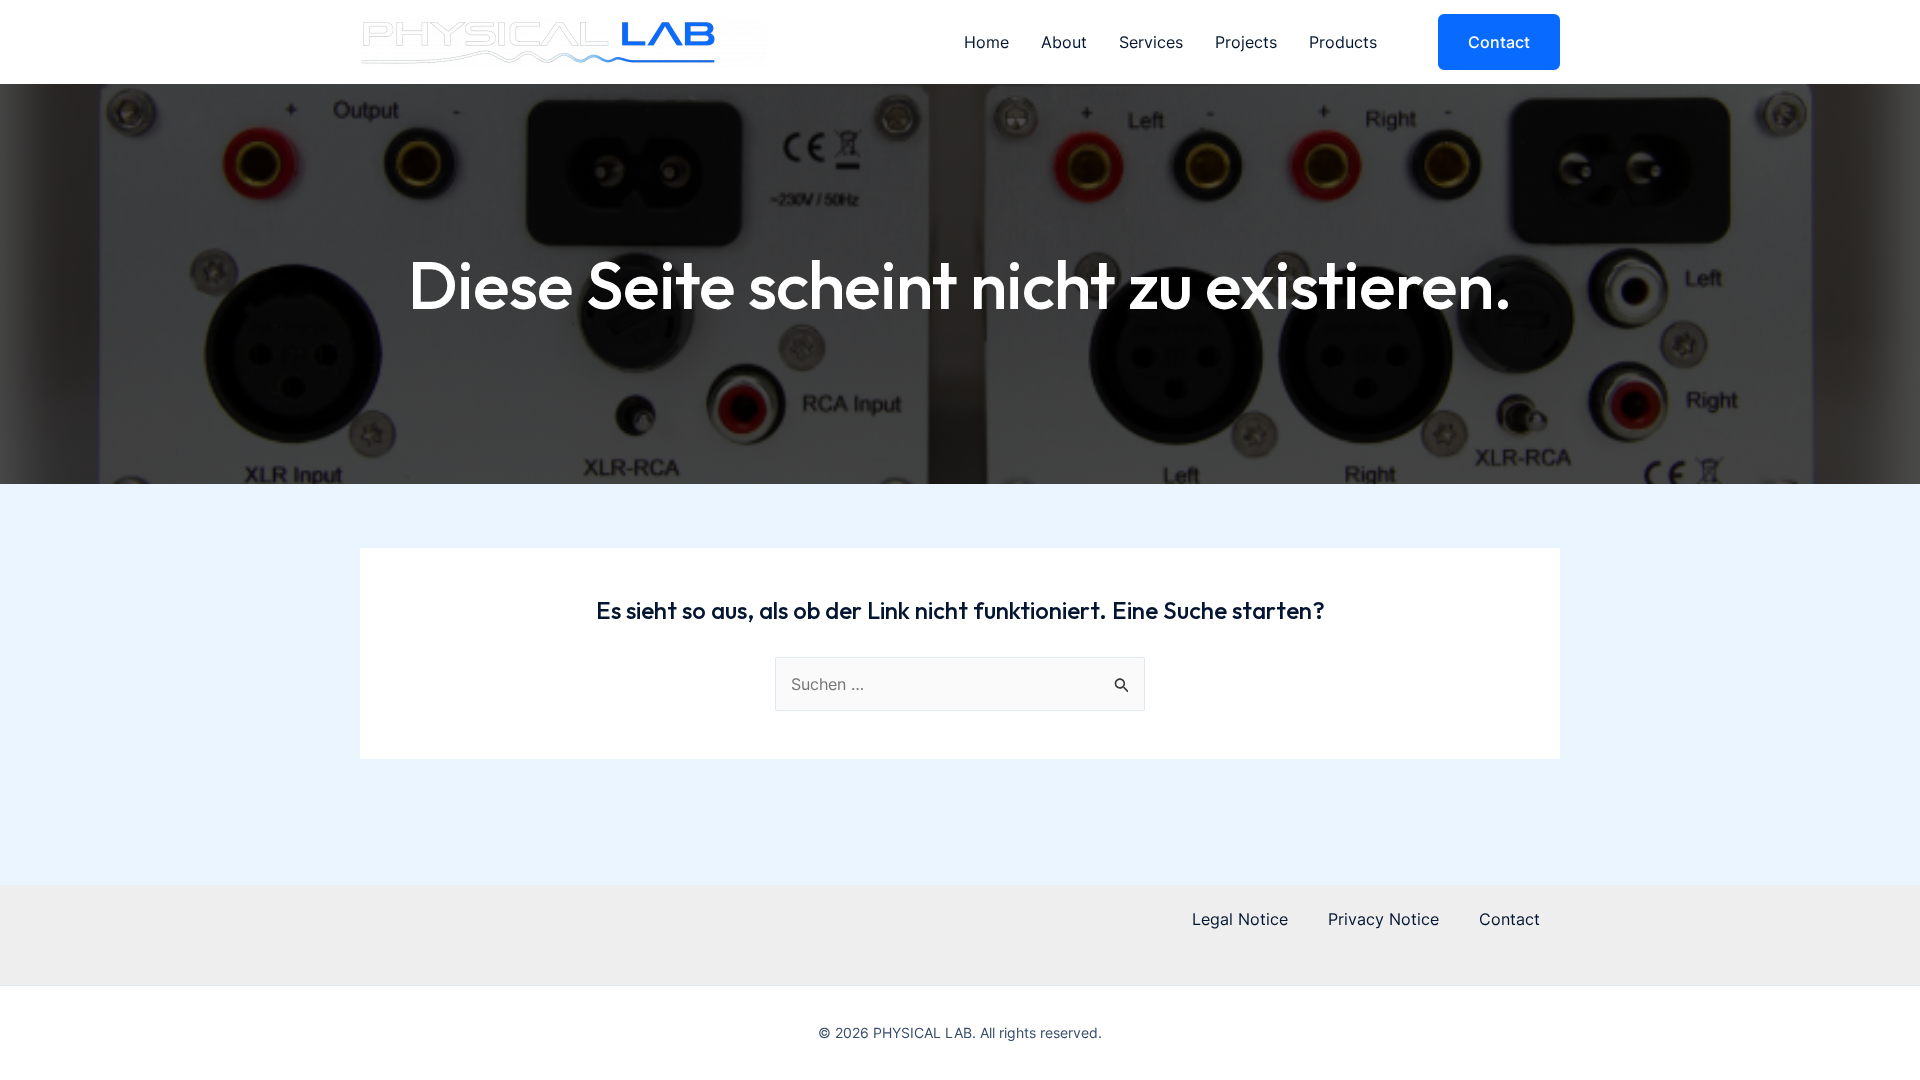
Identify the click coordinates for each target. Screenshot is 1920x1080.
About (1064, 42)
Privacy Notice (1383, 919)
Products (1343, 42)
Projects (1246, 42)
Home (986, 42)
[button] (1486, 42)
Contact (1509, 919)
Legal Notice (1240, 919)
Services (1151, 42)
